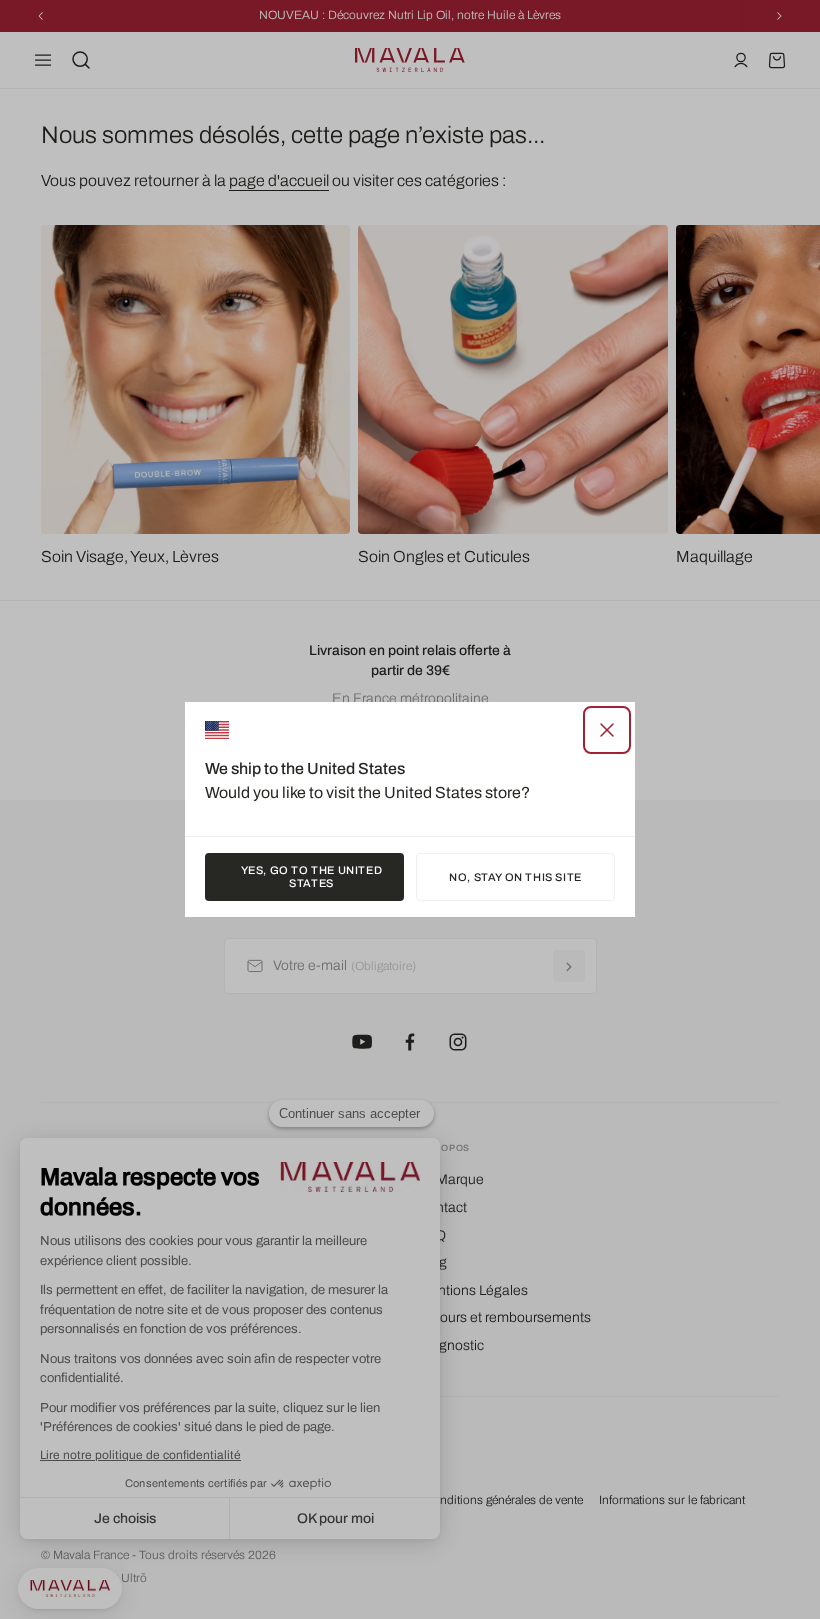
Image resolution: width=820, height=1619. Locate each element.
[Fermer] (607, 730)
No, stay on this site (515, 877)
